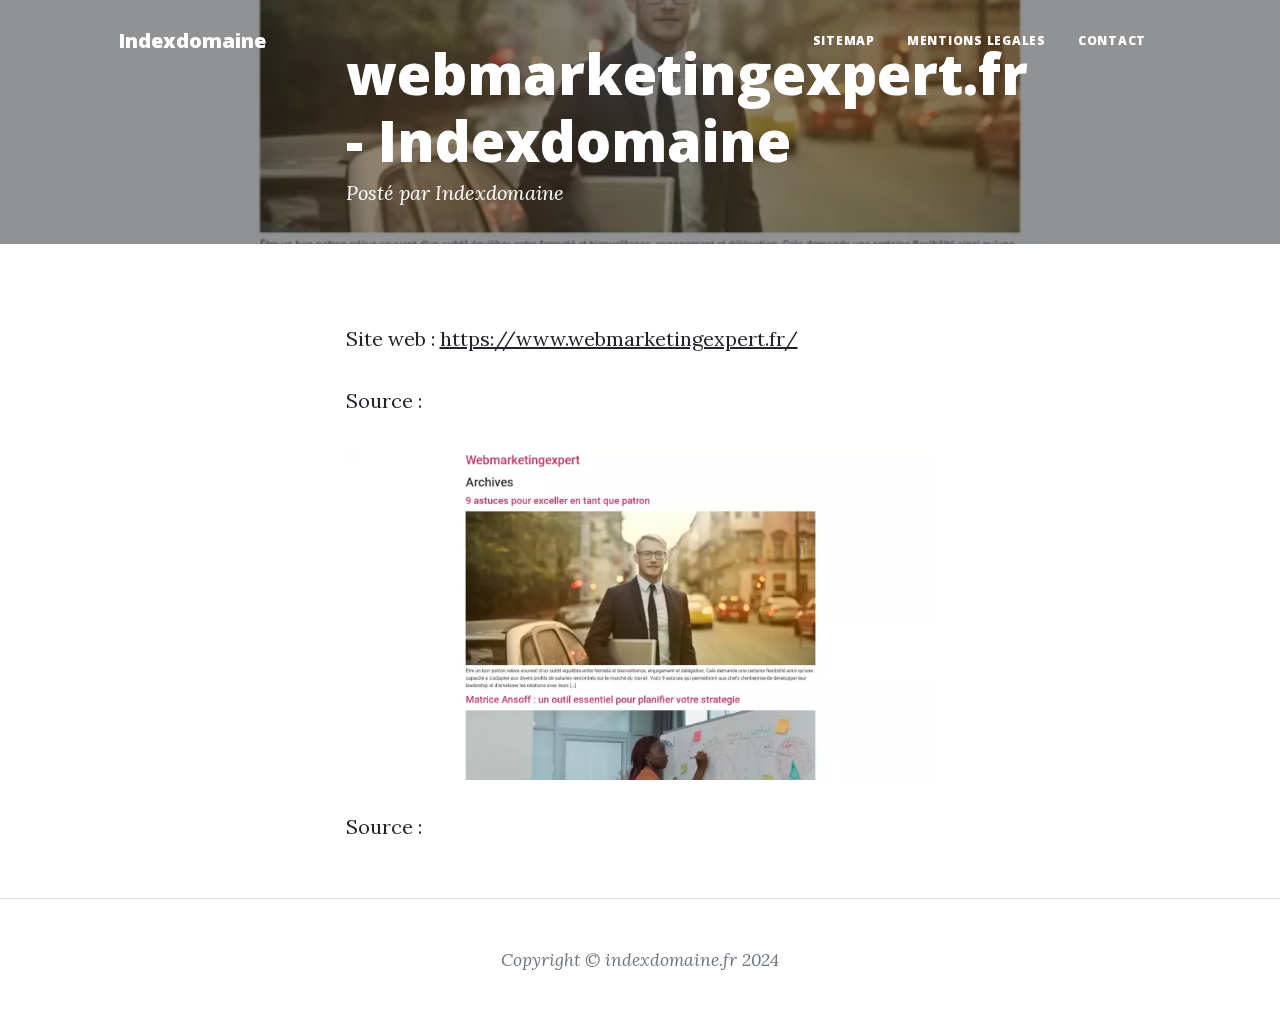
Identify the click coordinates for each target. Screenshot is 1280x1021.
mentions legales (976, 40)
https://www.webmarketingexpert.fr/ (619, 338)
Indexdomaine (192, 40)
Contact (1112, 40)
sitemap (844, 40)
